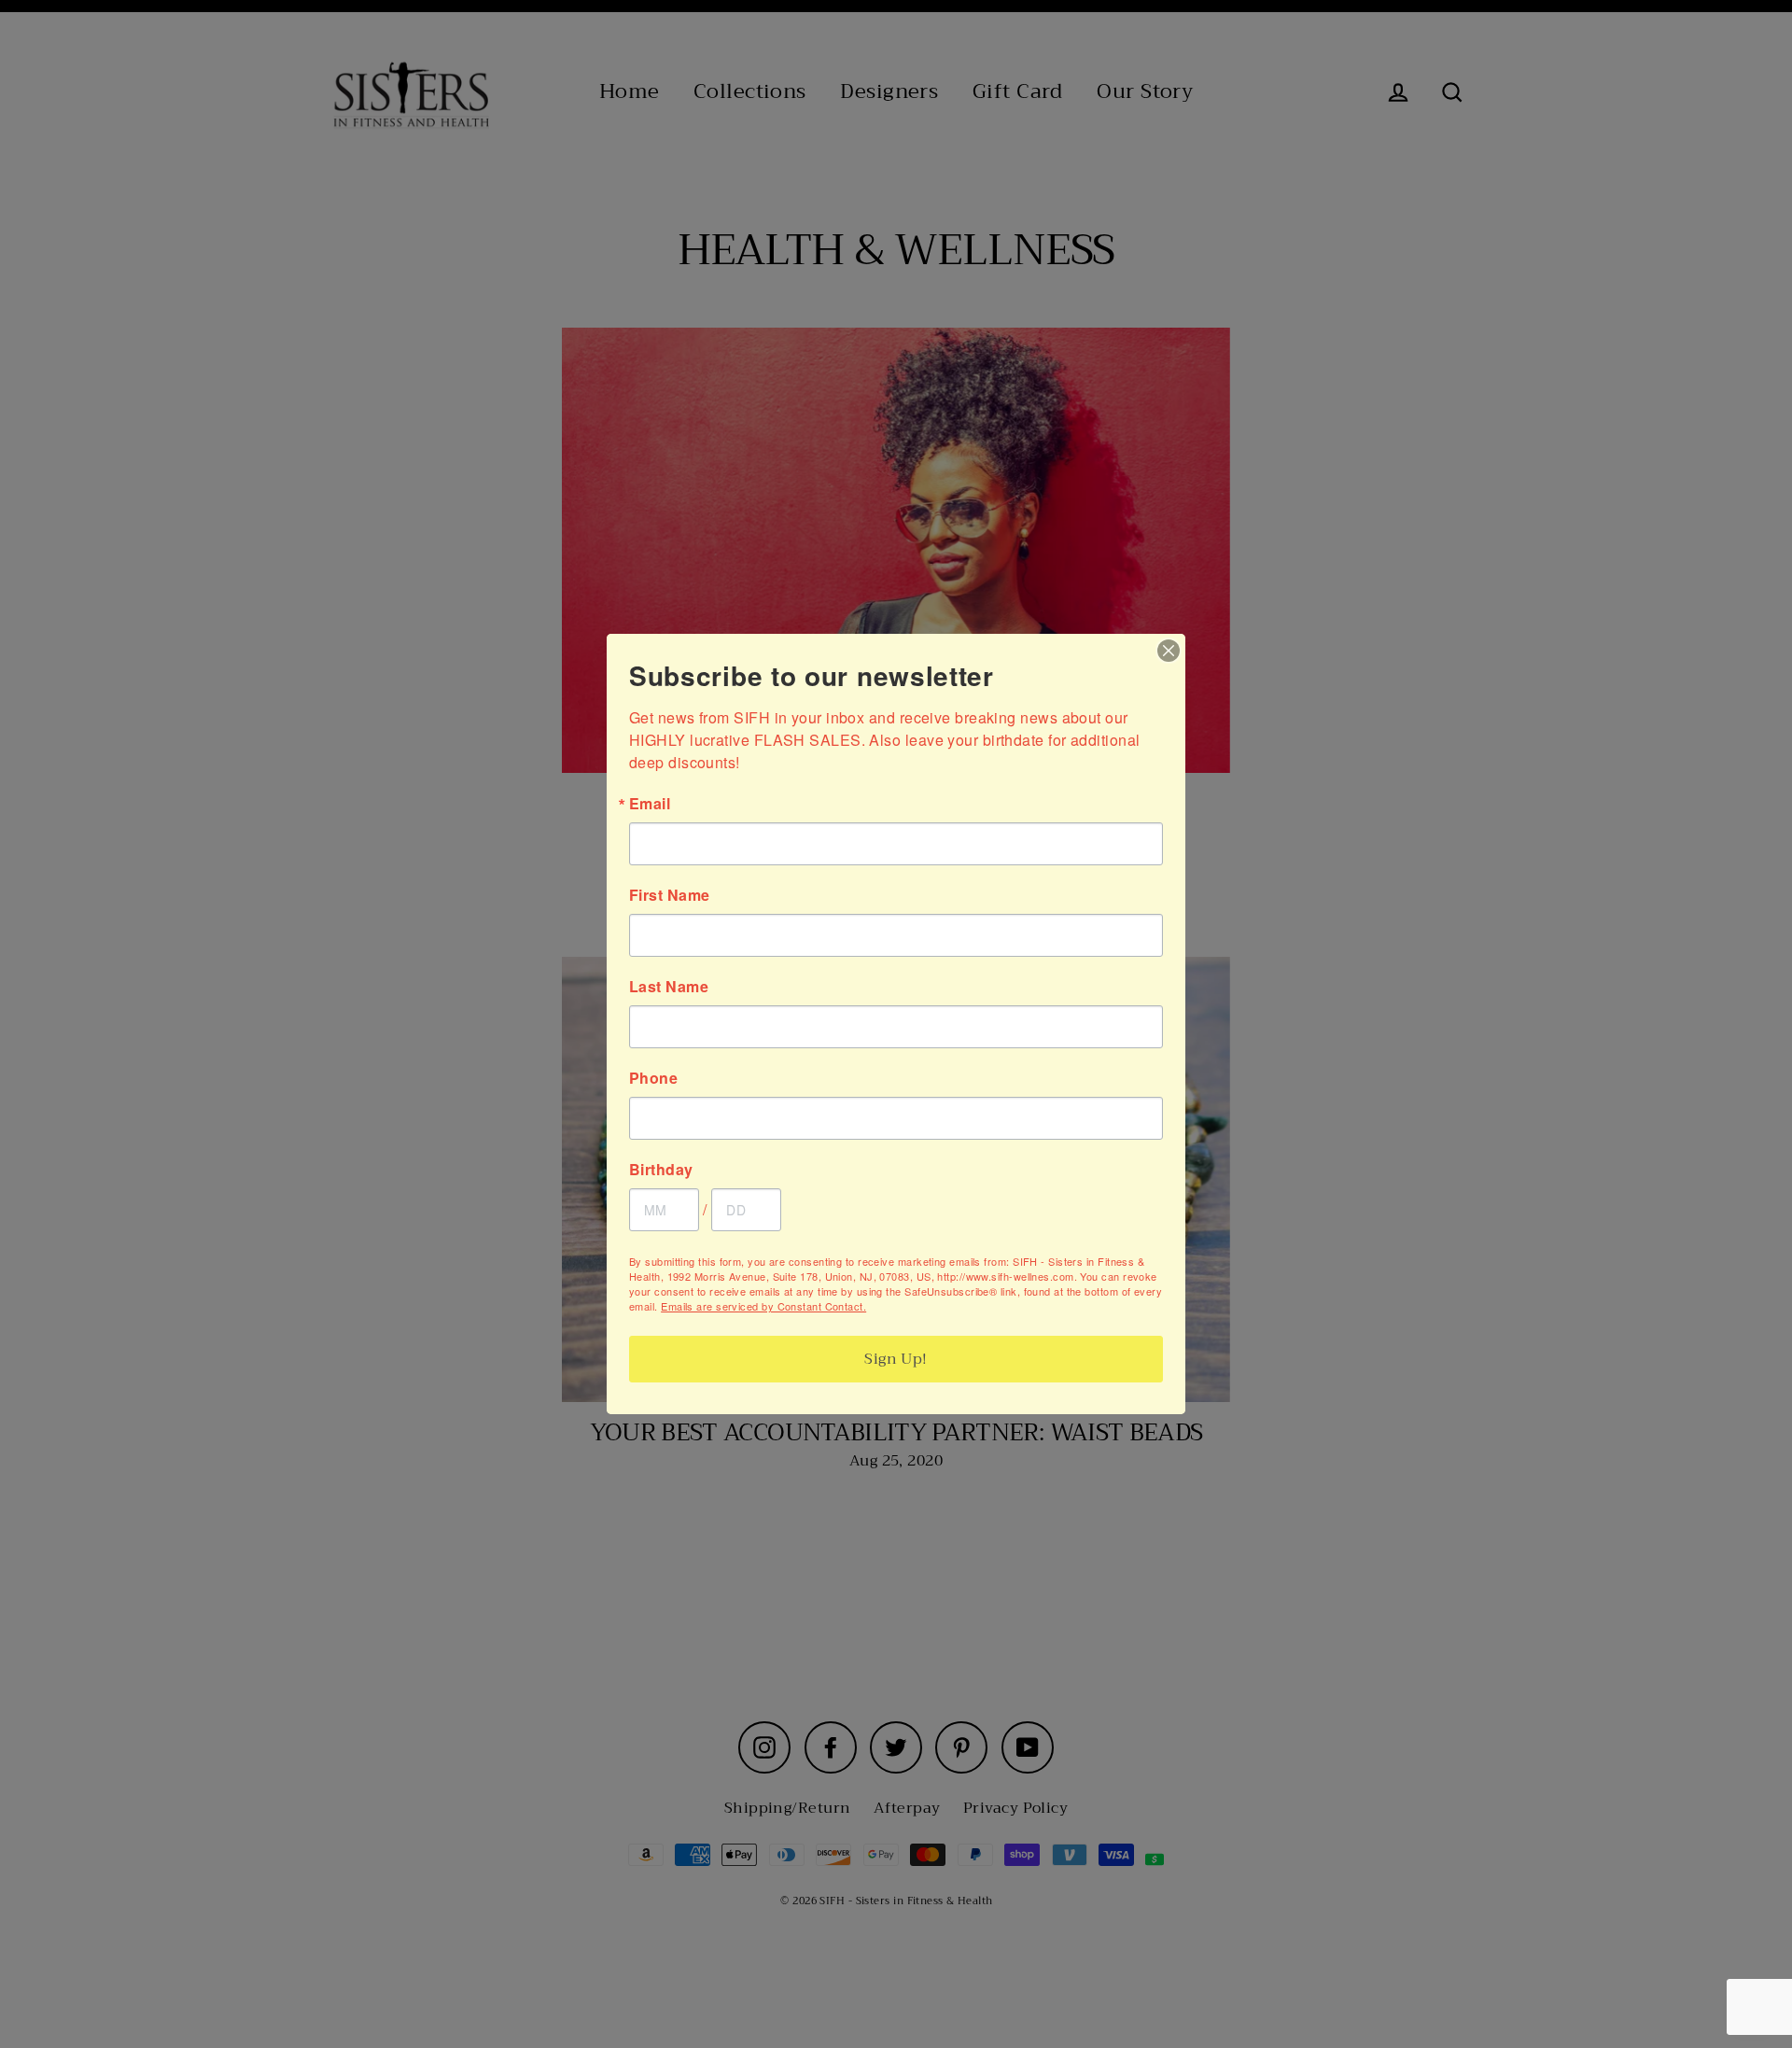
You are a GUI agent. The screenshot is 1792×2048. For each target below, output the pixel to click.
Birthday (661, 1170)
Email (650, 804)
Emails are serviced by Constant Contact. (763, 1306)
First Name (670, 895)
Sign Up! (896, 1359)
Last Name (669, 987)
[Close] (1169, 651)
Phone (653, 1078)
